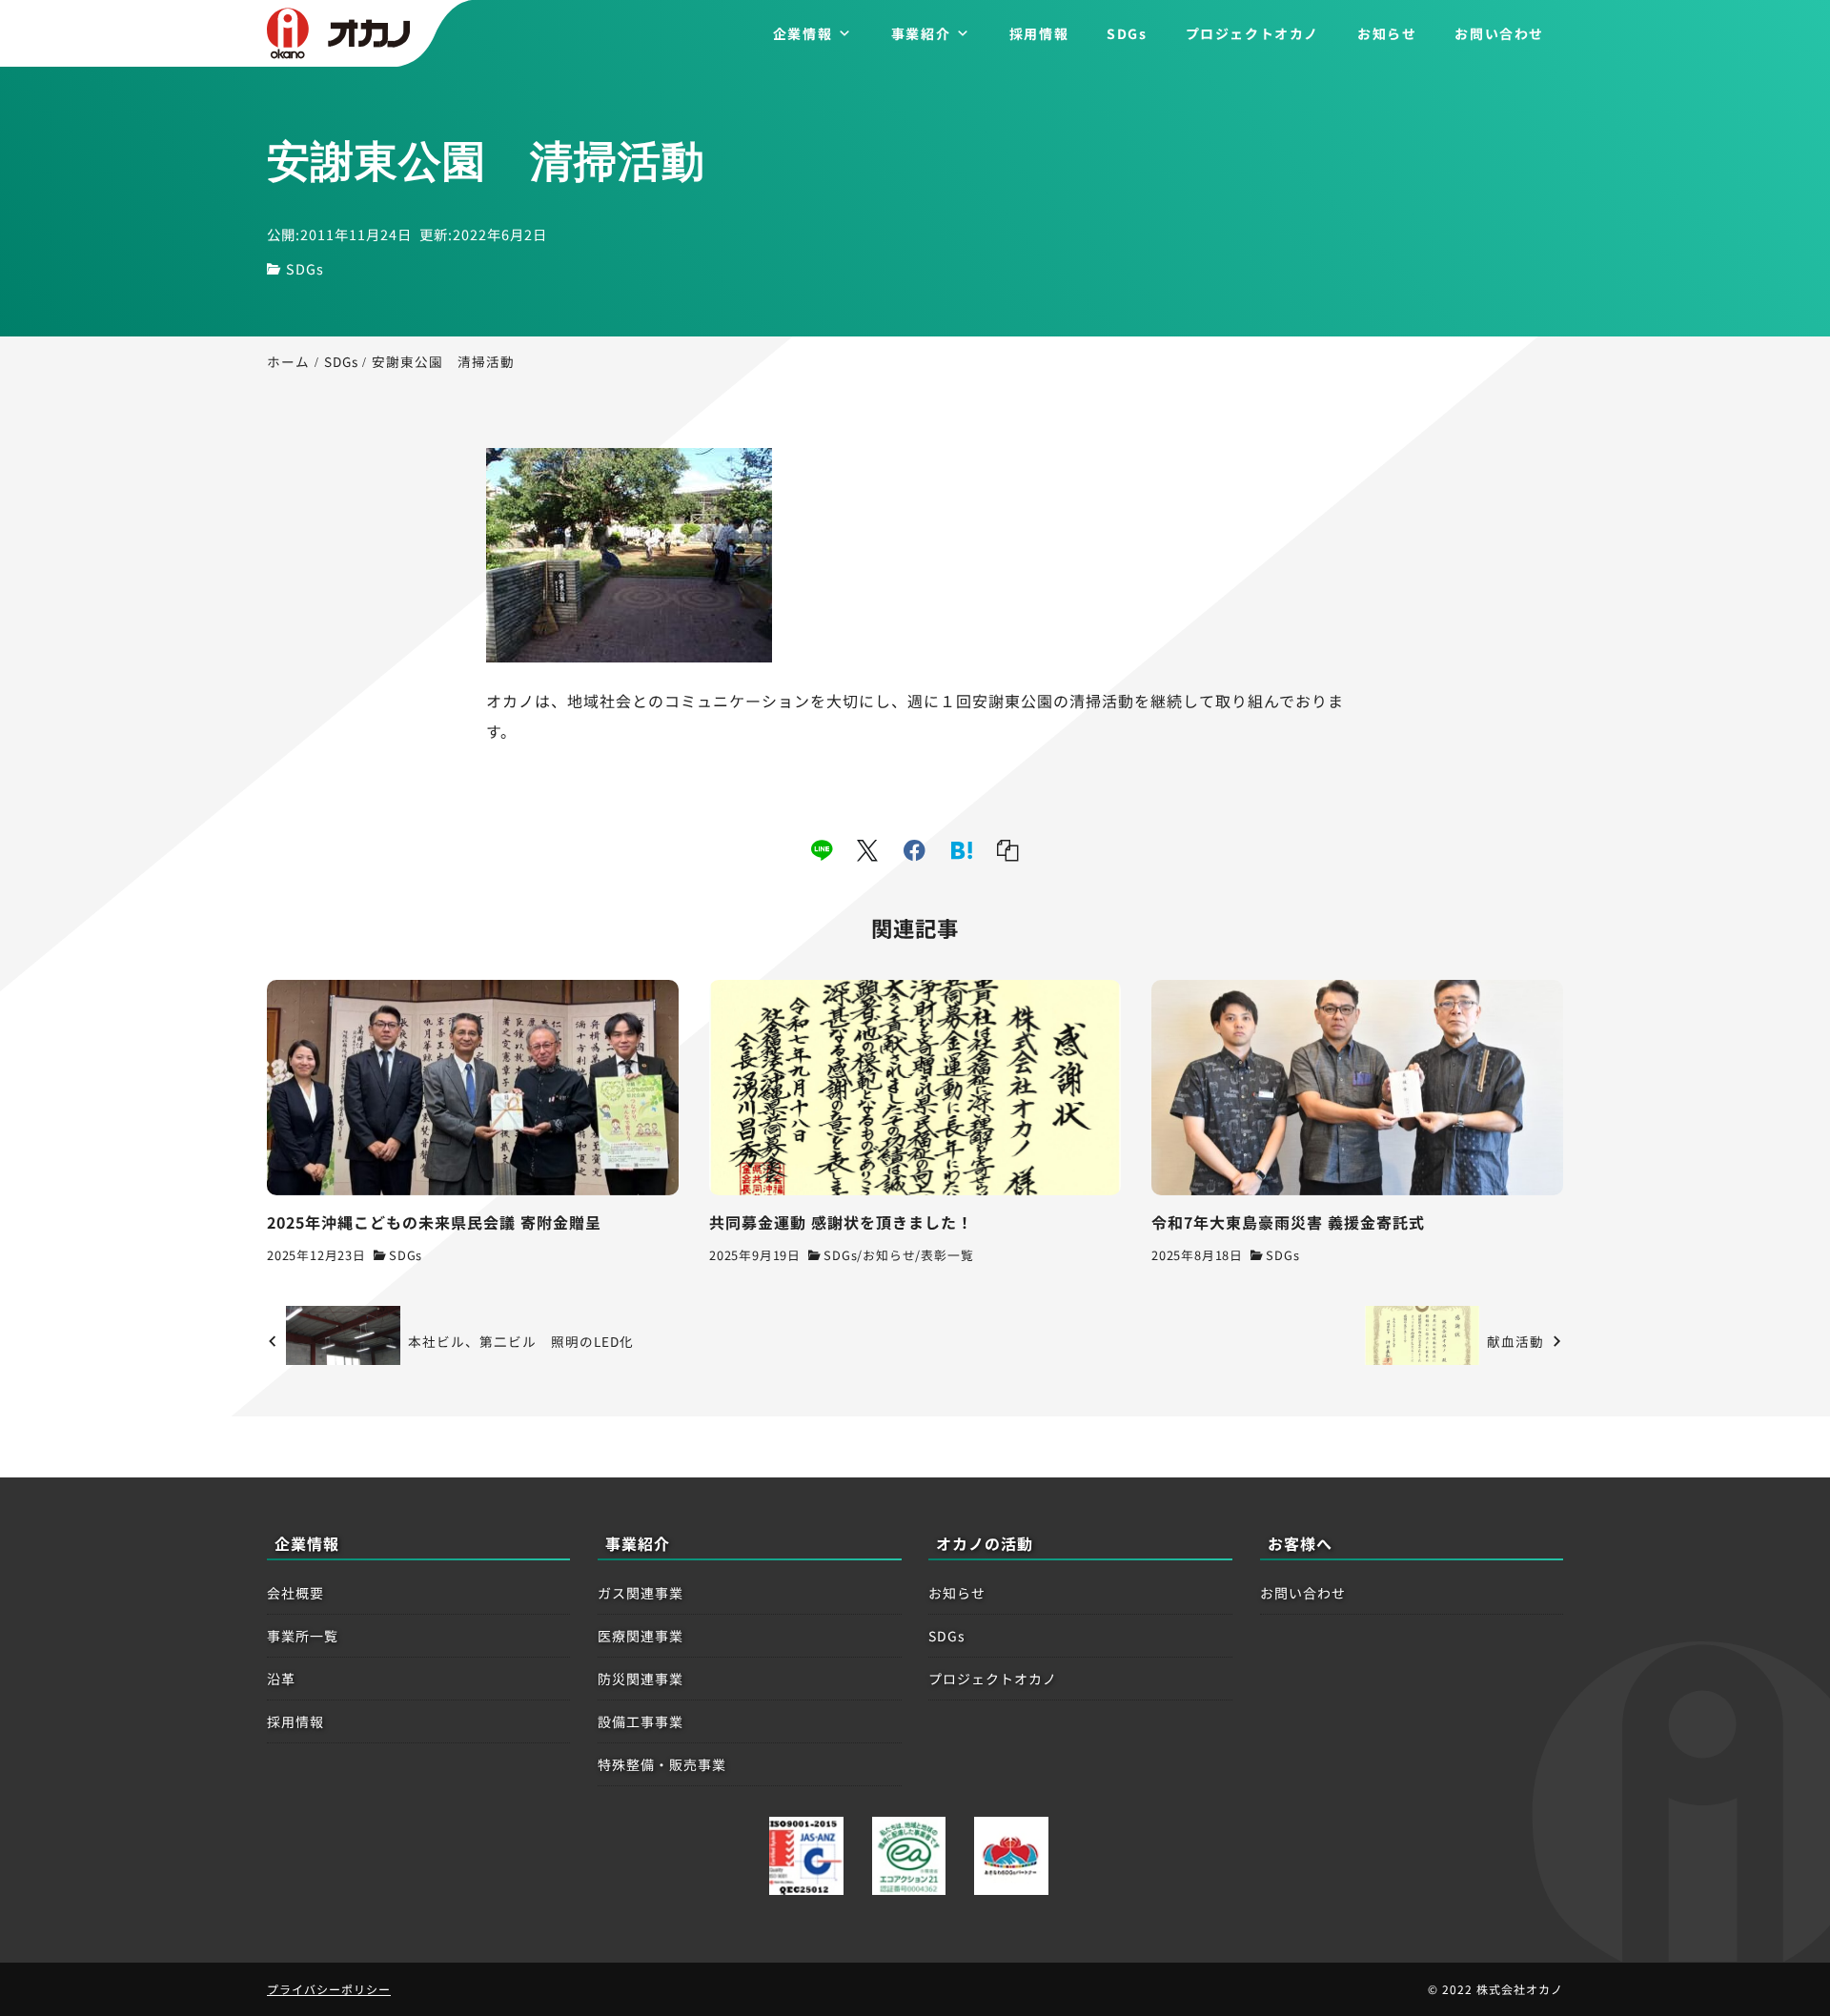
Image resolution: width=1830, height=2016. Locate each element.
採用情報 (1039, 33)
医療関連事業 (640, 1636)
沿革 (281, 1679)
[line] (822, 850)
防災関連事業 (640, 1679)
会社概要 (295, 1593)
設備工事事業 (640, 1721)
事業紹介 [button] (921, 33)
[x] (868, 850)
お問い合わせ (1499, 33)
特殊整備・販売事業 (662, 1764)
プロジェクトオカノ (1252, 33)
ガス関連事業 (640, 1593)
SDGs (1127, 33)
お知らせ (1387, 33)
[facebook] (915, 850)
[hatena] (962, 850)
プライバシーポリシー (329, 1989)
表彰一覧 (947, 1255)
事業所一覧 (303, 1636)
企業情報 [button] (803, 33)
